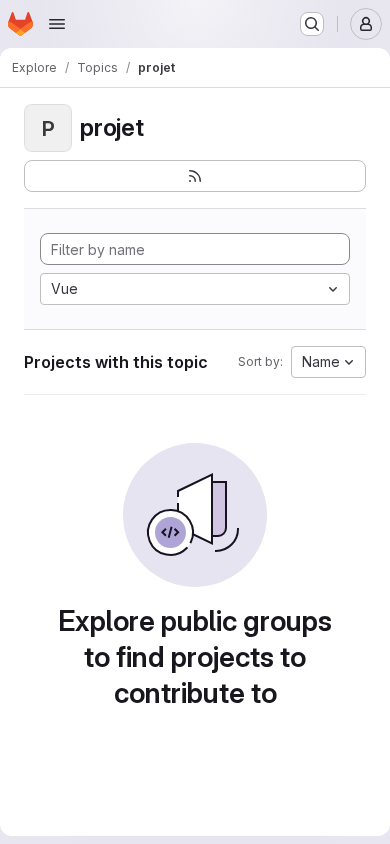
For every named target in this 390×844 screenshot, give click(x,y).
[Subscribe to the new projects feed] (195, 176)
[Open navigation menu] (57, 24)
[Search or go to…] (312, 24)
